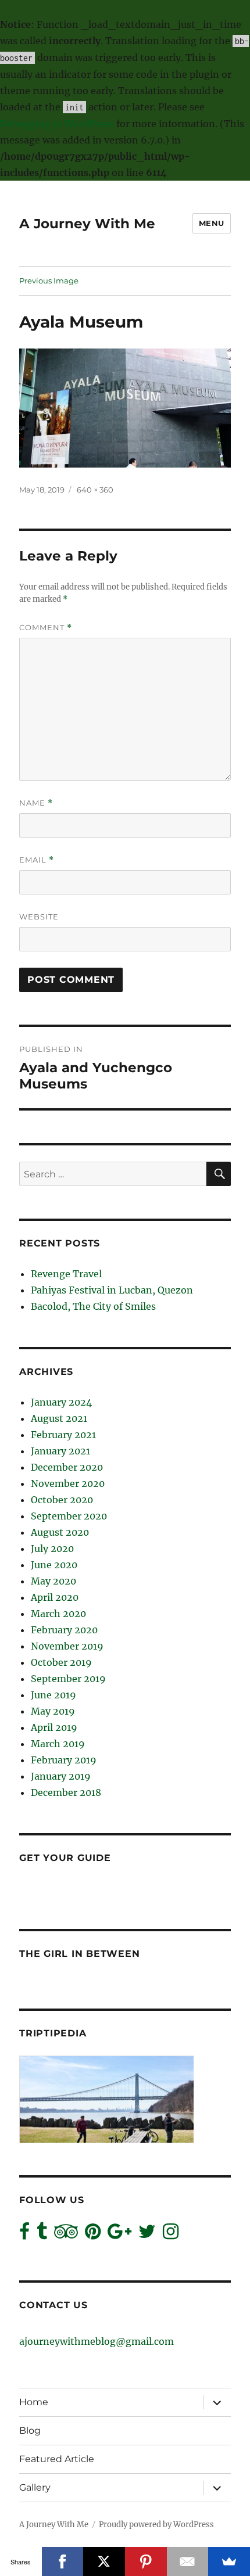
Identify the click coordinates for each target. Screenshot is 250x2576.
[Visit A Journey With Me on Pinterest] (93, 2234)
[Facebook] (63, 2561)
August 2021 (59, 1418)
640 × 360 (95, 490)
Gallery (35, 2487)
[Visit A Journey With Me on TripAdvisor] (66, 2234)
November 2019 (67, 1646)
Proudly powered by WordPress (156, 2525)
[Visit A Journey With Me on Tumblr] (42, 2234)
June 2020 (54, 1565)
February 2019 (64, 1760)
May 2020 (53, 1581)
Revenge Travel (66, 1274)
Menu (212, 223)
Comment (46, 628)
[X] (104, 2561)
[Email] (188, 2561)
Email (37, 860)
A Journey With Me (87, 224)
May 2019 (53, 1711)
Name (36, 803)
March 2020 (58, 1614)
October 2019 (61, 1662)
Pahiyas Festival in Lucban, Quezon (112, 1290)
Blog (30, 2431)
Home (34, 2402)
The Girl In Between (79, 1954)
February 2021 (63, 1435)
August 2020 (60, 1532)
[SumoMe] (229, 2561)
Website (39, 917)
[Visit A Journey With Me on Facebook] (24, 2234)
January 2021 (60, 1451)
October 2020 (62, 1500)
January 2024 (61, 1402)
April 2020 (55, 1597)
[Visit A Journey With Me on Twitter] (147, 2234)
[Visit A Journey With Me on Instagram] (171, 2234)
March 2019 (58, 1744)
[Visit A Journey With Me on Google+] (119, 2234)
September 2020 (69, 1516)
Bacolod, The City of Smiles (93, 1306)
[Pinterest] (146, 2561)
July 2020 (52, 1549)
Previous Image (49, 281)
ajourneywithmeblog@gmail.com (97, 2341)
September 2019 (68, 1679)
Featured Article (57, 2459)
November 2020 (68, 1483)
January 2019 (61, 1776)
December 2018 (66, 1792)
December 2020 (67, 1467)
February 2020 (64, 1630)
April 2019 (54, 1727)
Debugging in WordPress (57, 124)
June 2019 (53, 1695)
